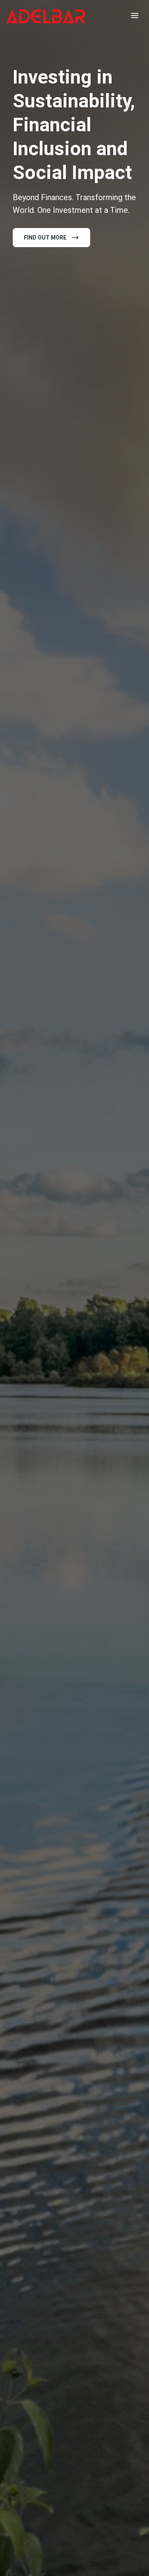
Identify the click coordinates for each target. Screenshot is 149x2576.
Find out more (45, 238)
